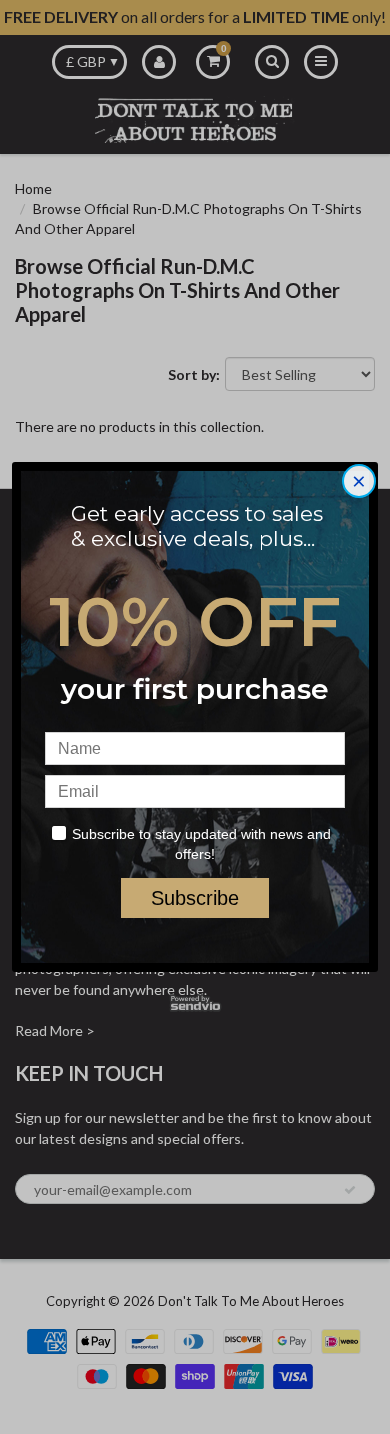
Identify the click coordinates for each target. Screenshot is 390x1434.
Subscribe (195, 898)
